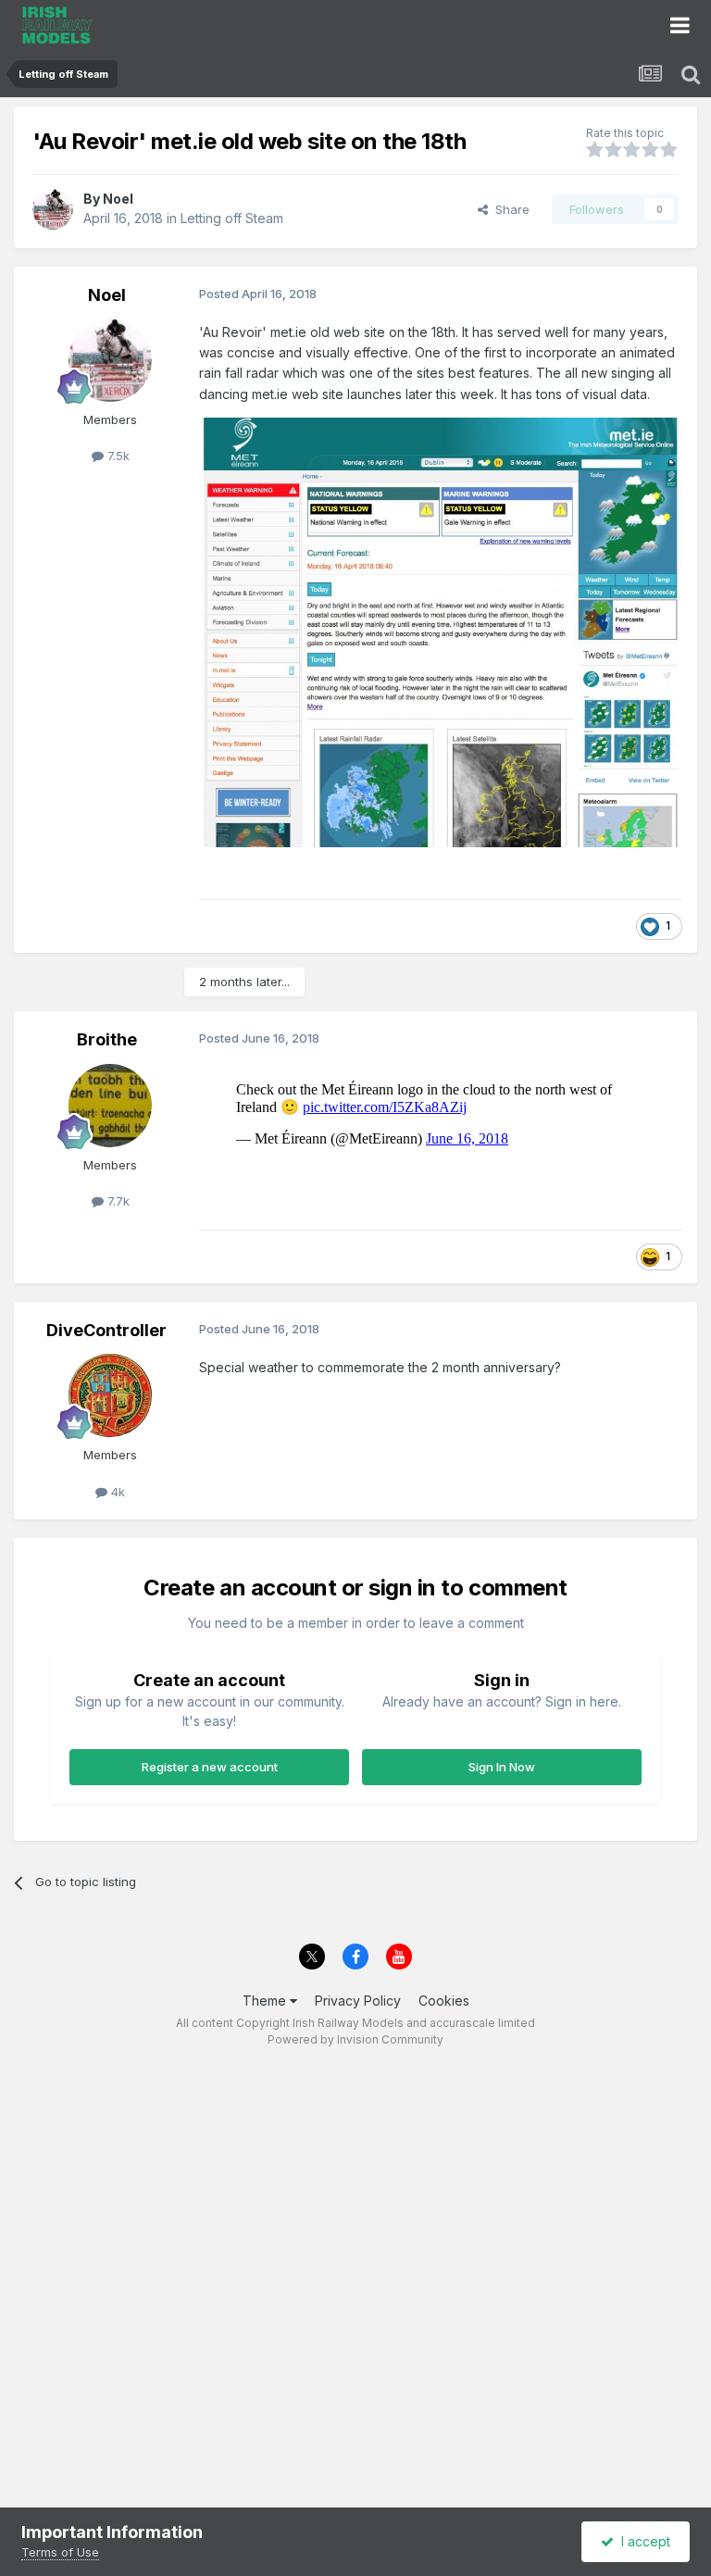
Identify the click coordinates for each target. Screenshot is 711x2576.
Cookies (444, 2001)
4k (116, 1492)
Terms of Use (60, 2552)
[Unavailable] (441, 631)
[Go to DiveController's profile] (110, 1395)
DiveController (106, 1330)
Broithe (107, 1039)
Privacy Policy (358, 2001)
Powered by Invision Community (355, 2039)
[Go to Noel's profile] (53, 209)
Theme (266, 2001)
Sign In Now (502, 1767)
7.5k (117, 456)
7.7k (117, 1201)
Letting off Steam (232, 218)
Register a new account (210, 1767)
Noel (118, 199)
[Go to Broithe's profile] (110, 1106)
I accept (642, 2541)
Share (509, 209)
